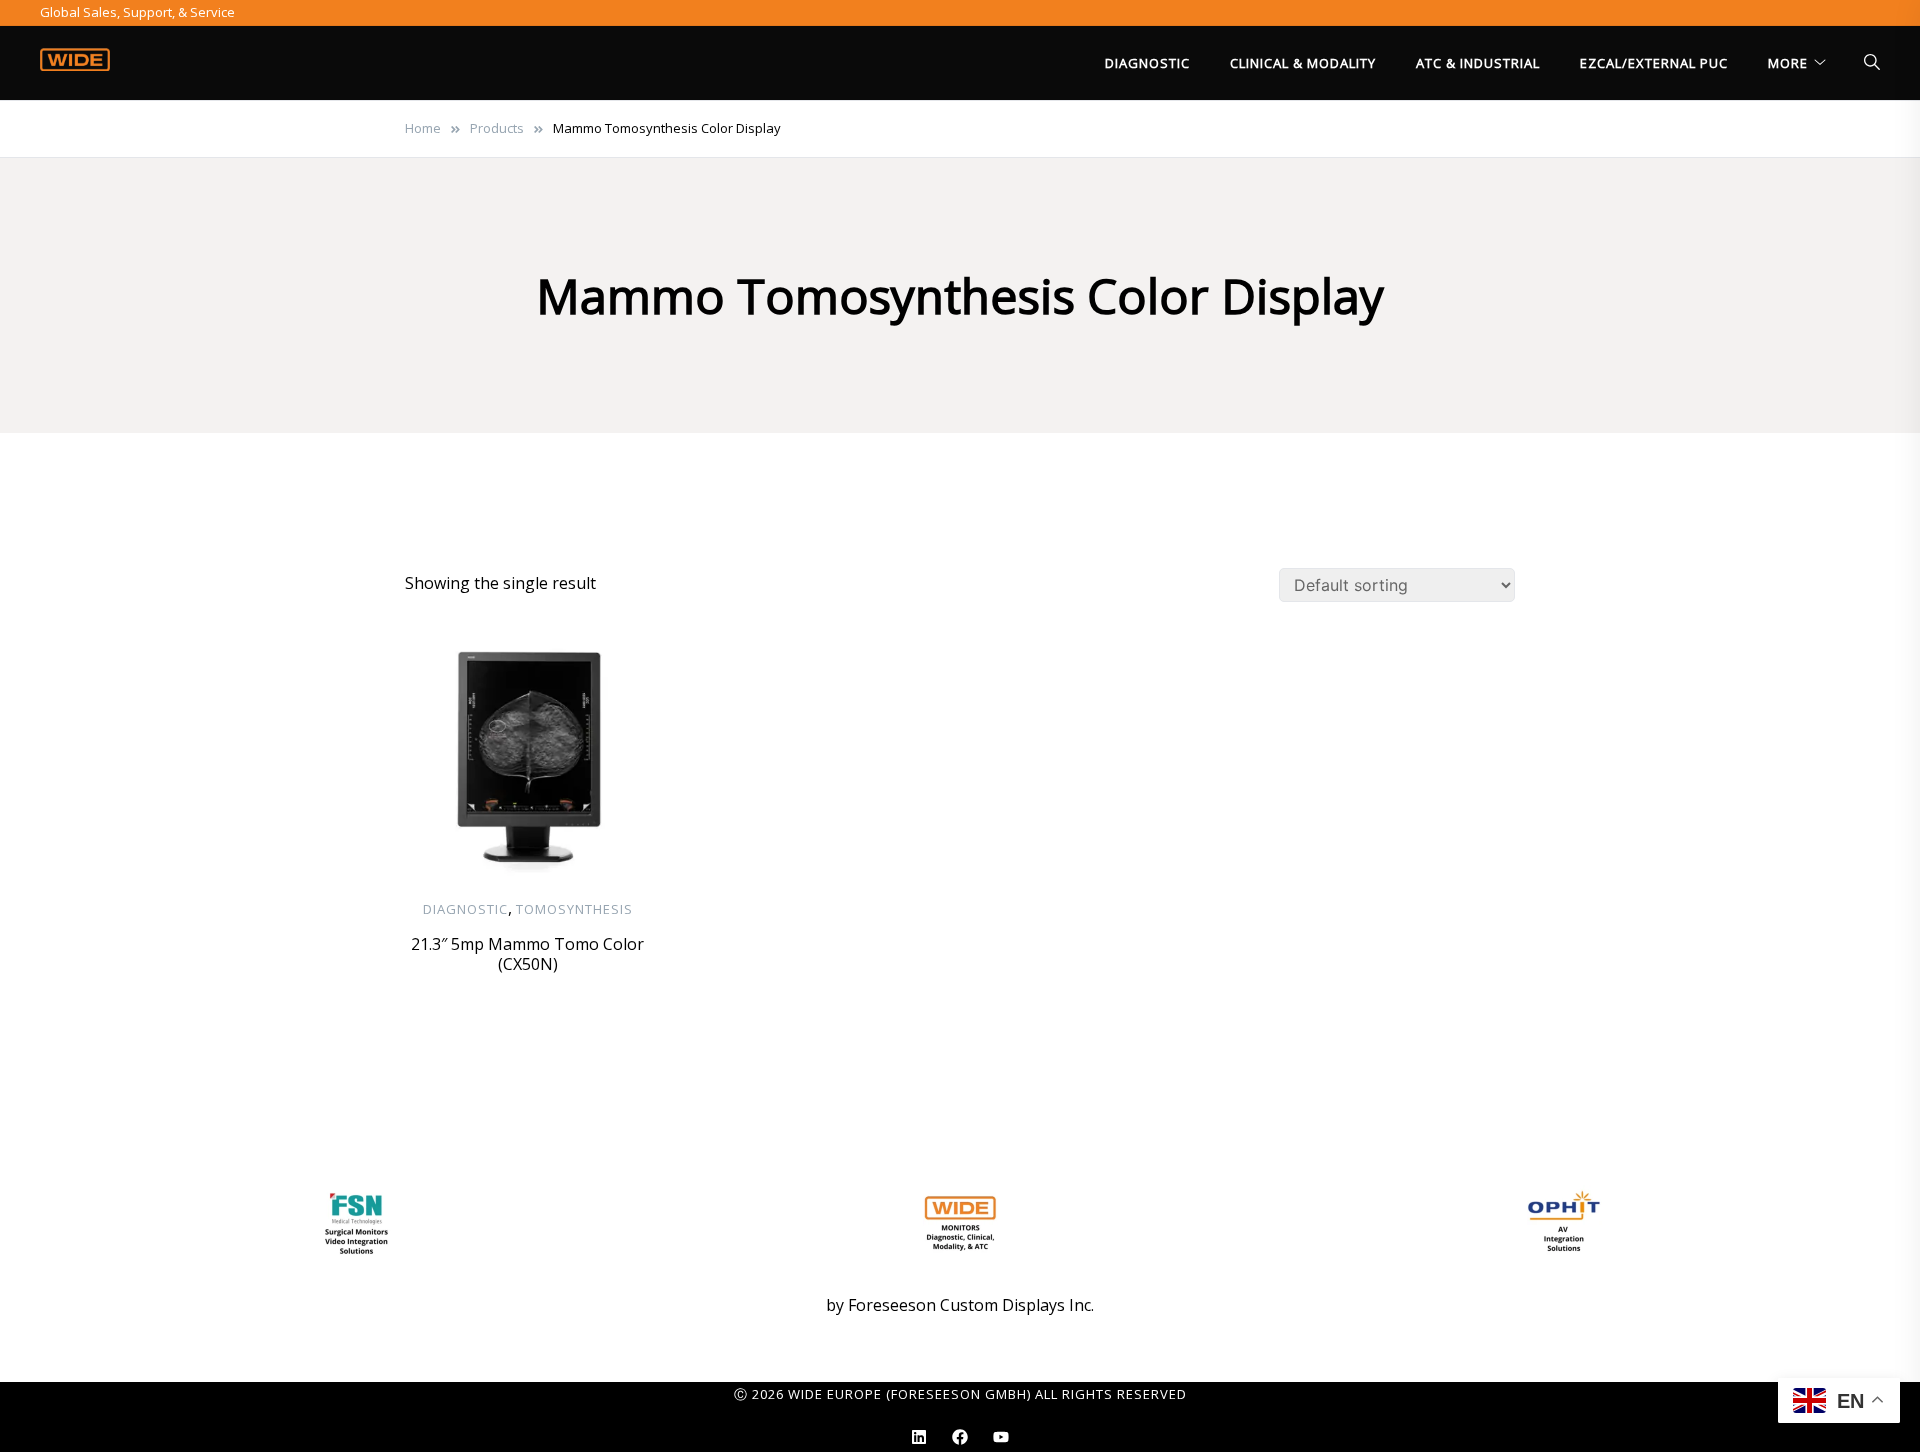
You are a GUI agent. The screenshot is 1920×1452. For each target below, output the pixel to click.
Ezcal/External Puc (1654, 63)
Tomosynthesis (574, 909)
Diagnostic (1147, 63)
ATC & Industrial (1478, 63)
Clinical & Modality (1303, 63)
